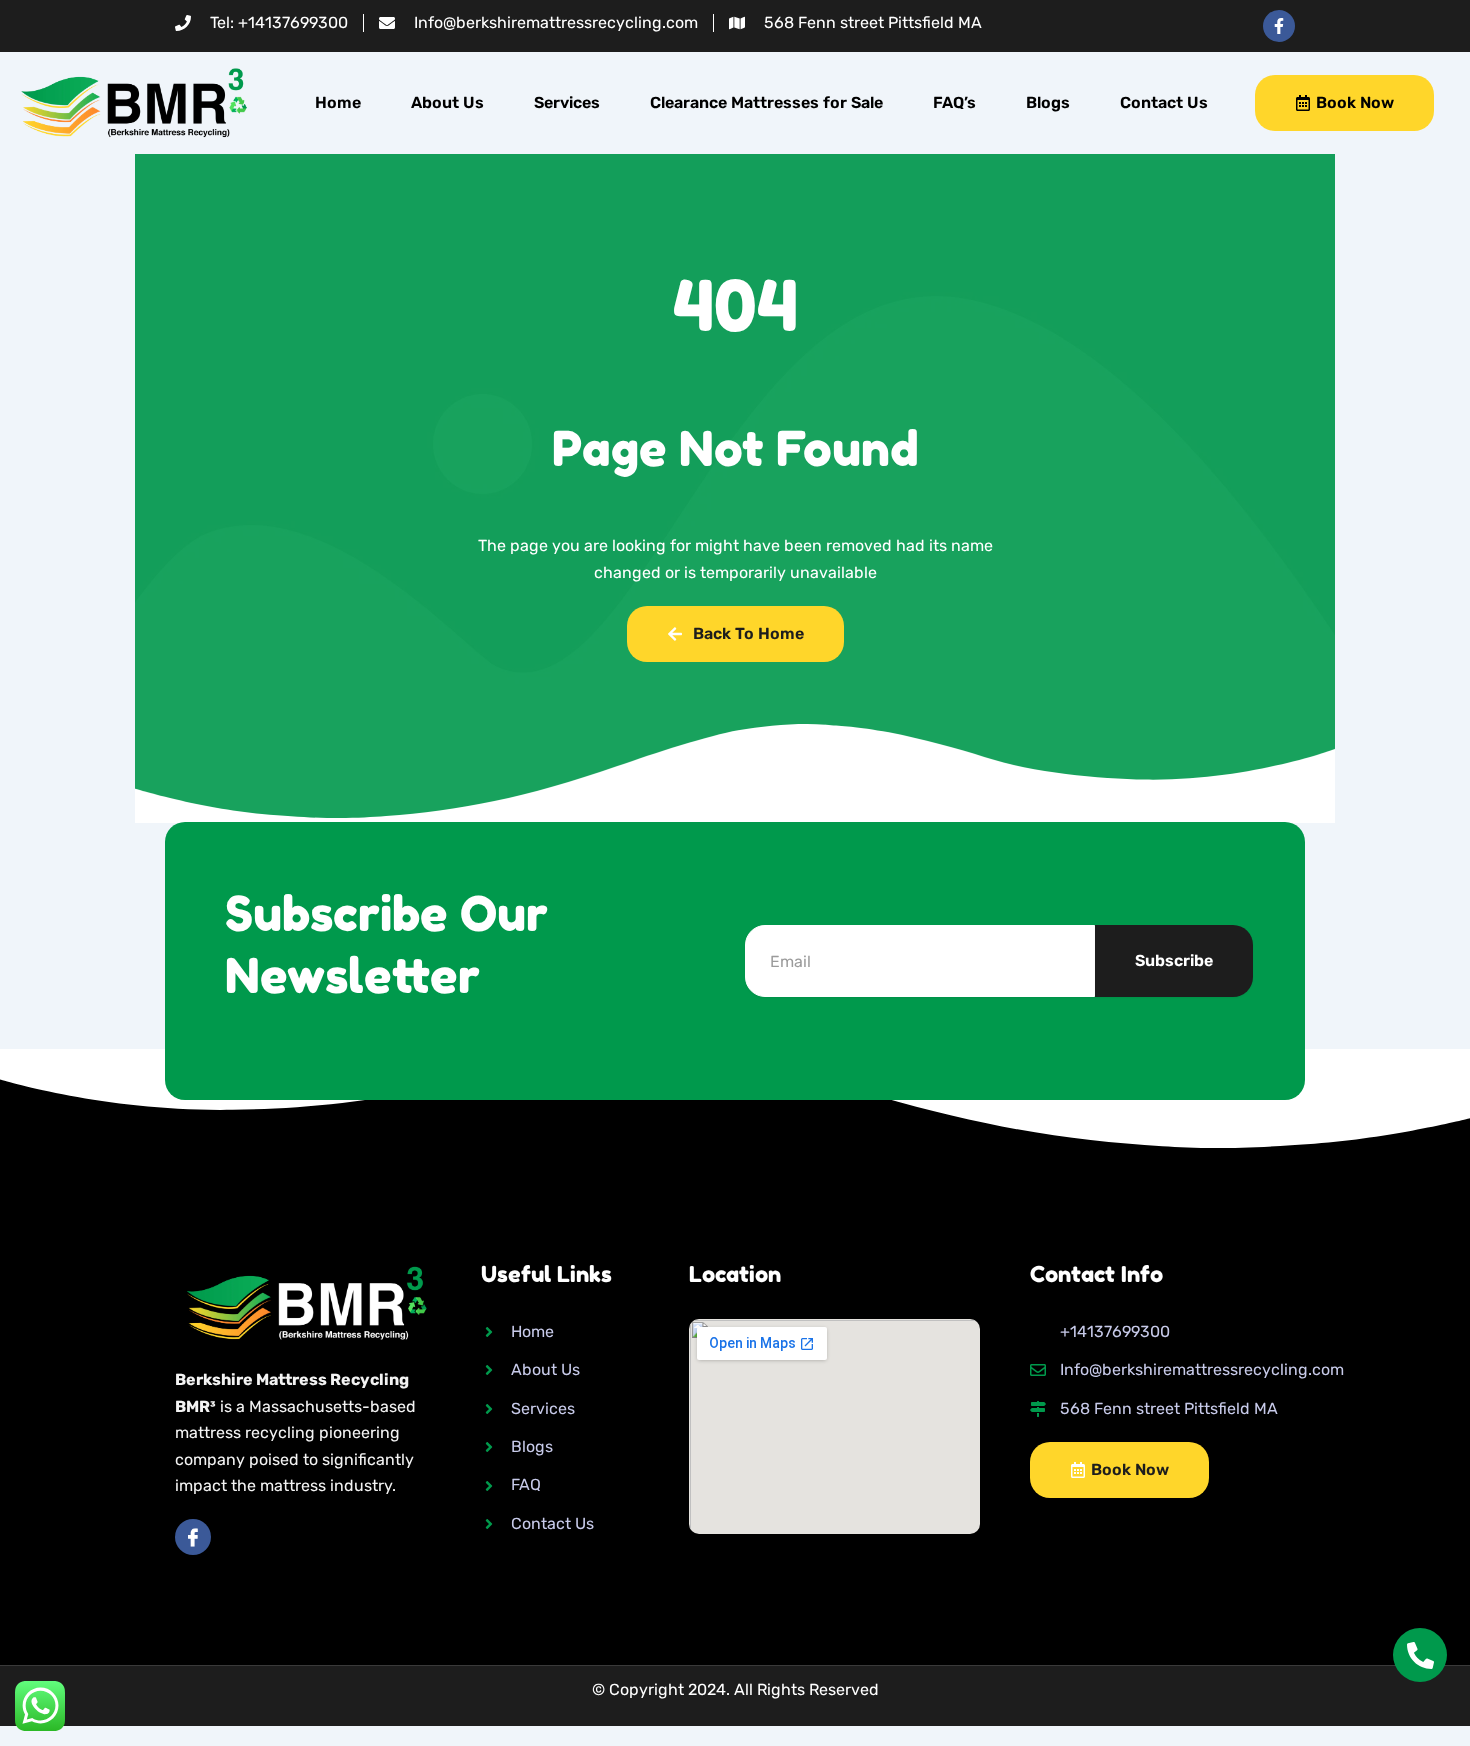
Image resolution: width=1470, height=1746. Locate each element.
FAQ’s (954, 102)
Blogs (1048, 102)
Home (338, 102)
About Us (447, 102)
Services (567, 102)
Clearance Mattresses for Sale (766, 102)
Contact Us (1164, 102)
